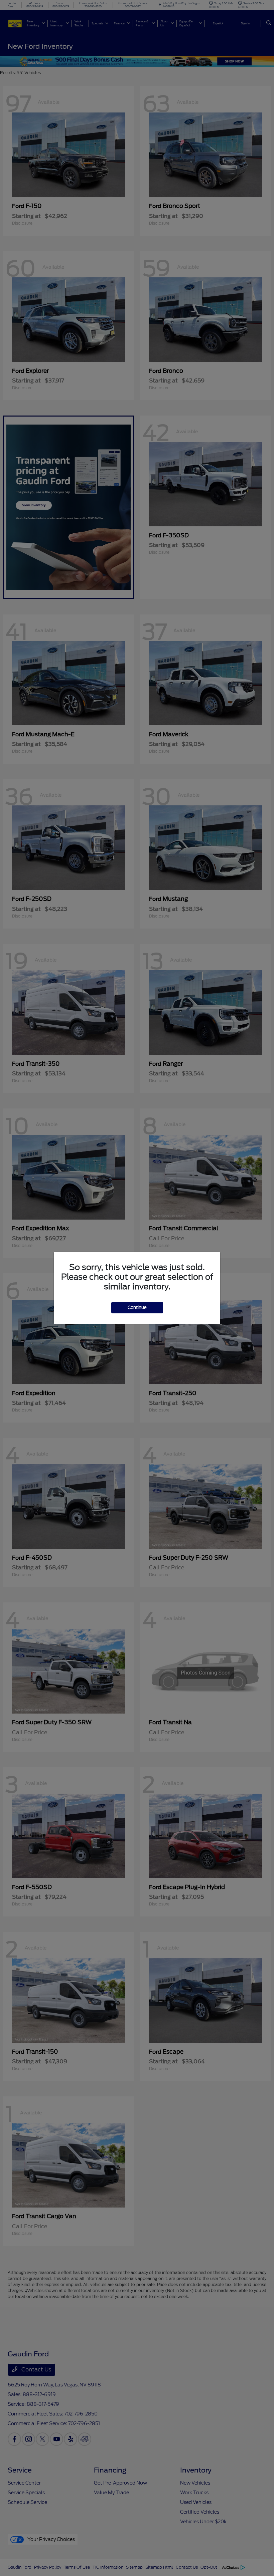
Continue (137, 1308)
